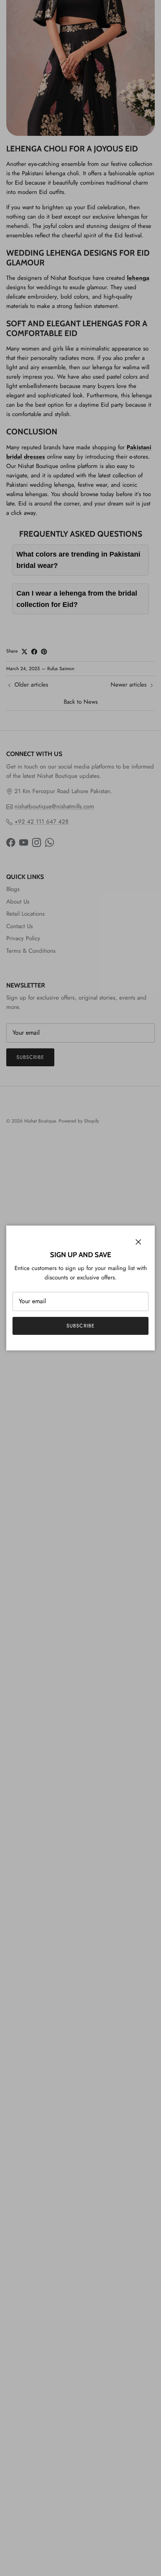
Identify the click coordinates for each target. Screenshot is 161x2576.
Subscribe (80, 1326)
